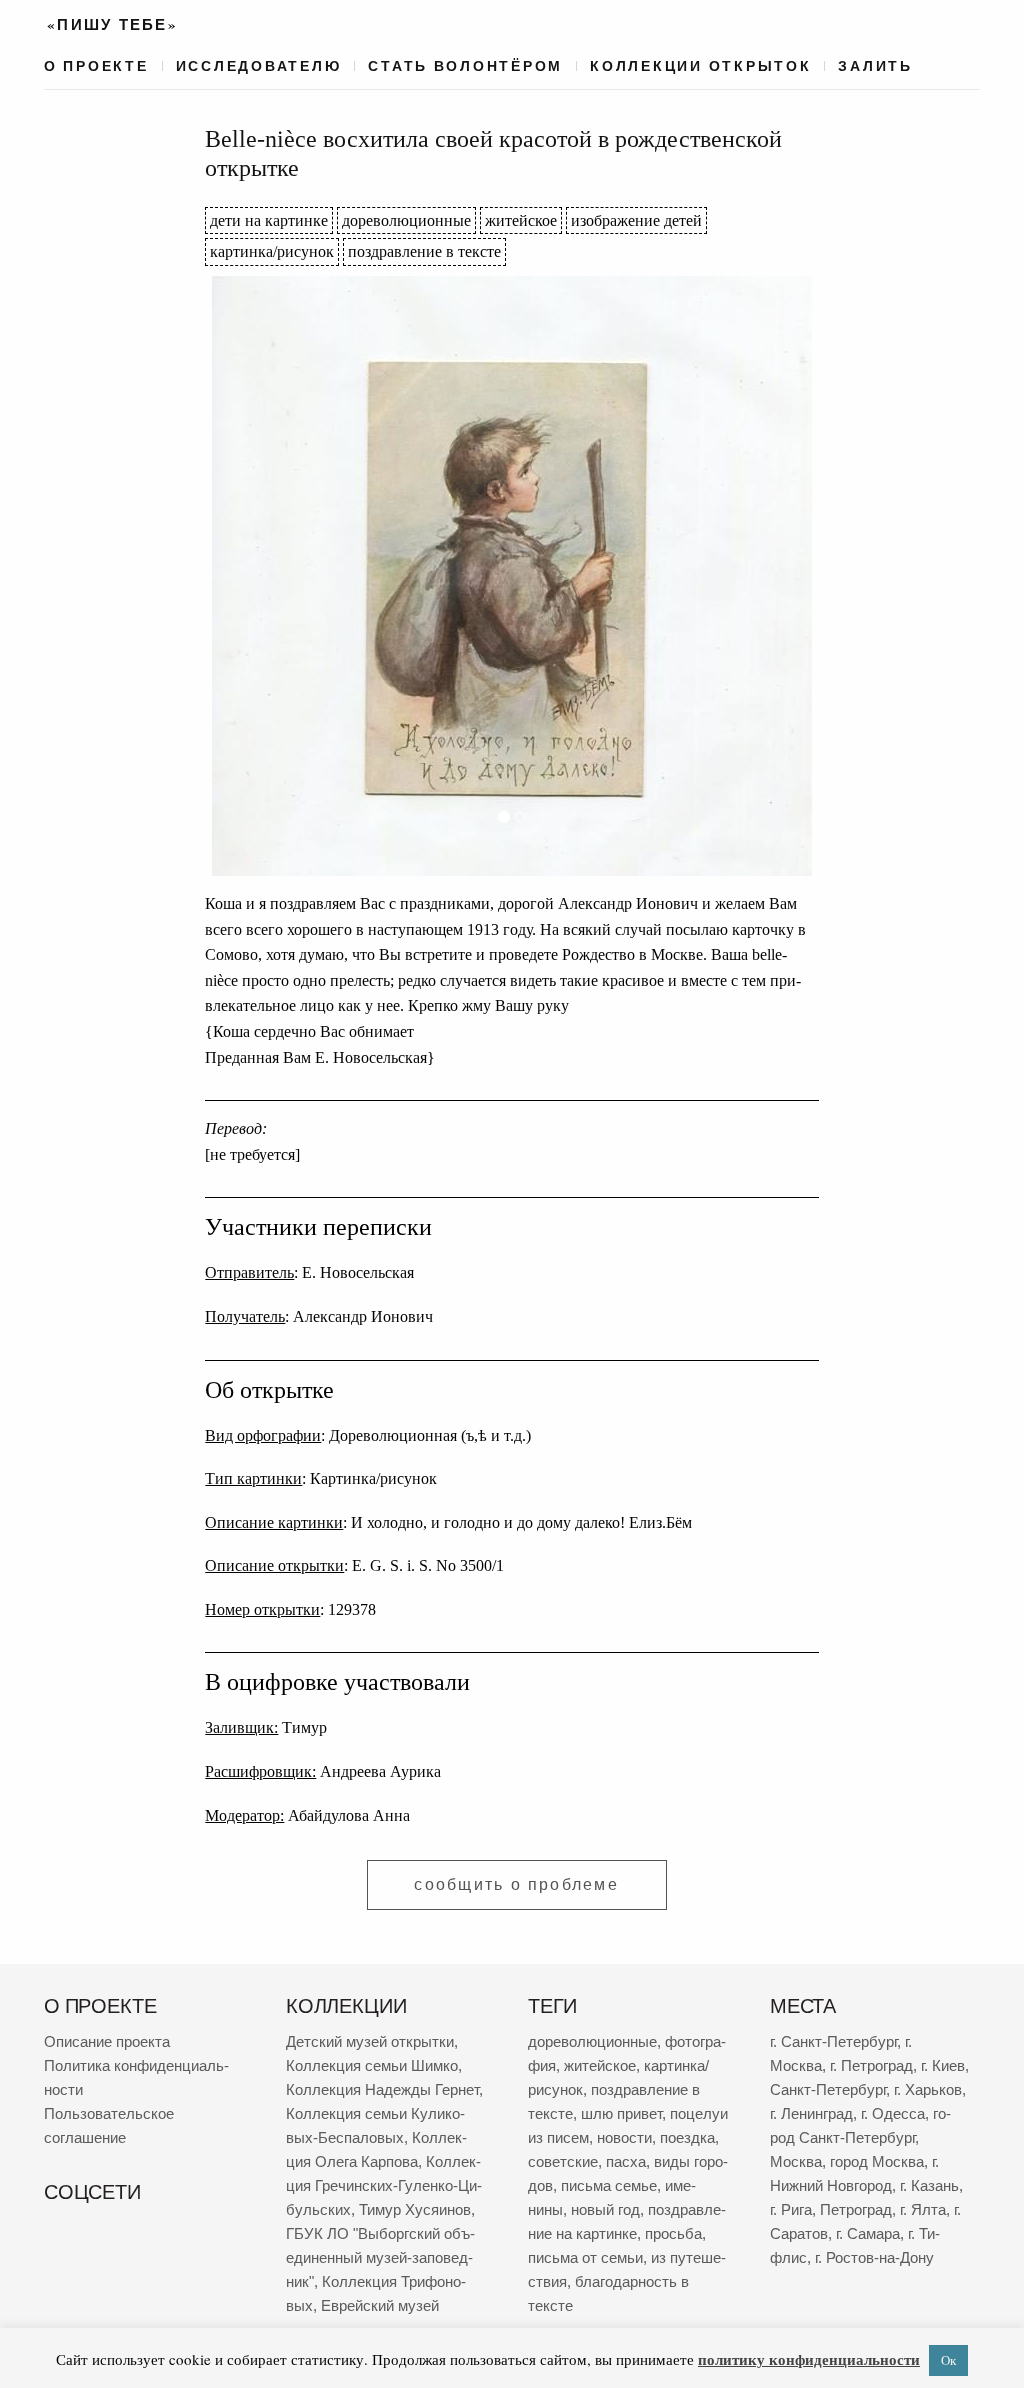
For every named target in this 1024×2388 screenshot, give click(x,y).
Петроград (856, 2209)
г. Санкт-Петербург (833, 2041)
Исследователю (259, 66)
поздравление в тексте (424, 251)
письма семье (609, 2185)
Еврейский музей (380, 2305)
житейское (521, 220)
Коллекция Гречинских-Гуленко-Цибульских (384, 2185)
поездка (687, 2137)
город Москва (877, 2161)
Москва (796, 2161)
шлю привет (621, 2113)
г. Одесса (893, 2113)
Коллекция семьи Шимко (372, 2065)
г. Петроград (871, 2065)
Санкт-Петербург (828, 2089)
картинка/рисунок (272, 251)
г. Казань (929, 2185)
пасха (626, 2161)
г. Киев (943, 2065)
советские (563, 2161)
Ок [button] (948, 2360)
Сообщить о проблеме (516, 1884)
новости (624, 2137)
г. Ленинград (811, 2113)
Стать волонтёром (465, 66)
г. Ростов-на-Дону (874, 2257)
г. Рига (791, 2209)
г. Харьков (928, 2089)
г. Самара (868, 2233)
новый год (605, 2209)
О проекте (96, 66)
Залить (875, 66)
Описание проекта (107, 2041)
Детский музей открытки (370, 2041)
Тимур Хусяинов (415, 2209)
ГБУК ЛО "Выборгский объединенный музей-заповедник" (380, 2257)
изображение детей (636, 220)
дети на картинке (269, 220)
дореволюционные (406, 220)
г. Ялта (923, 2209)
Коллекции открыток (700, 66)
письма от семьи (585, 2257)
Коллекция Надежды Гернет (382, 2089)
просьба (673, 2233)
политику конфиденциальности (809, 2359)
